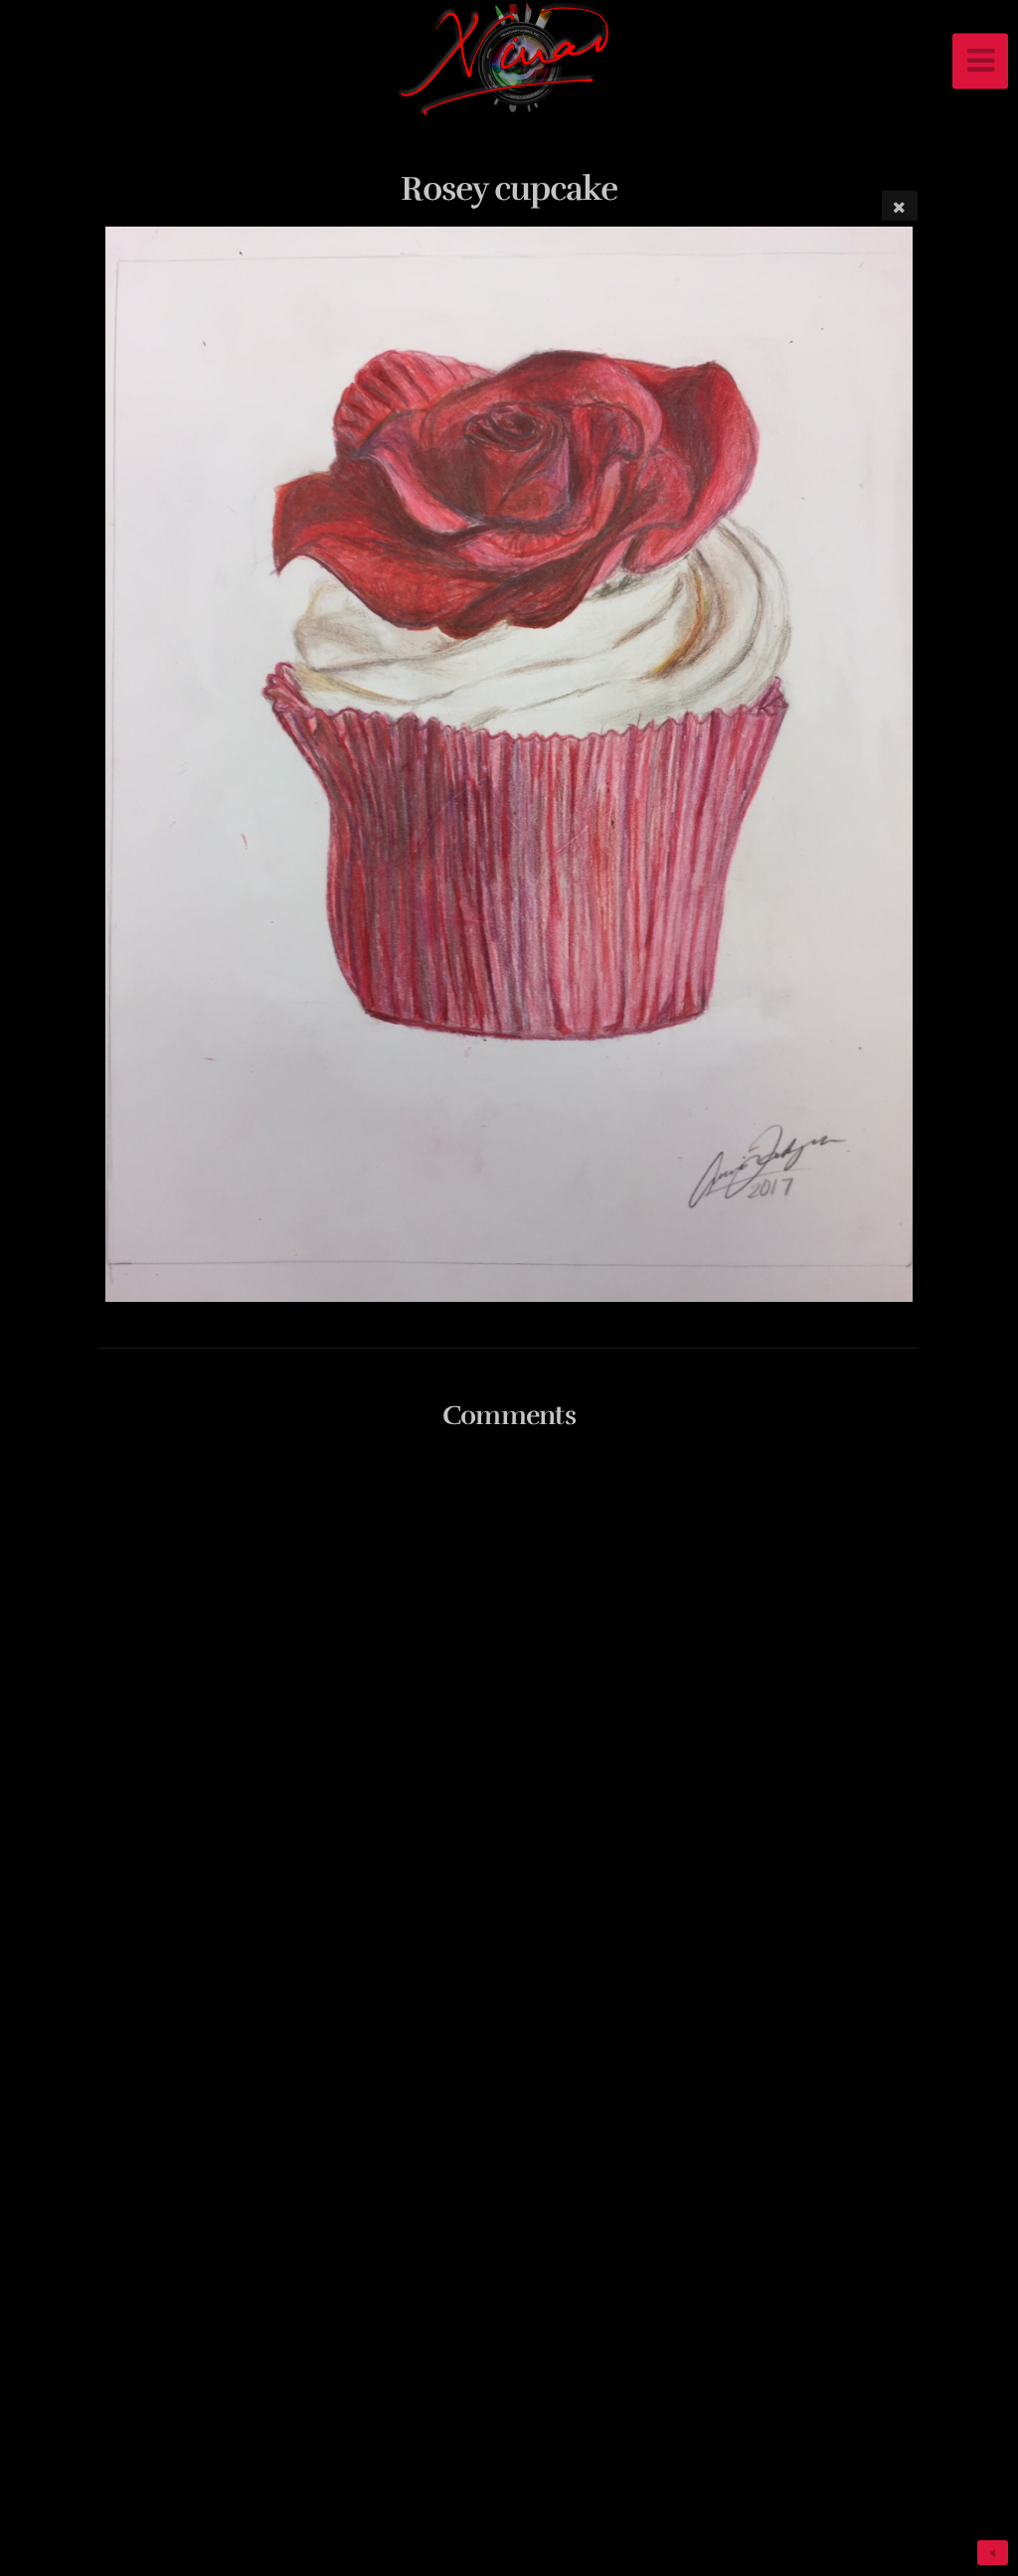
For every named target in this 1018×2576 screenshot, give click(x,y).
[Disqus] (509, 1709)
